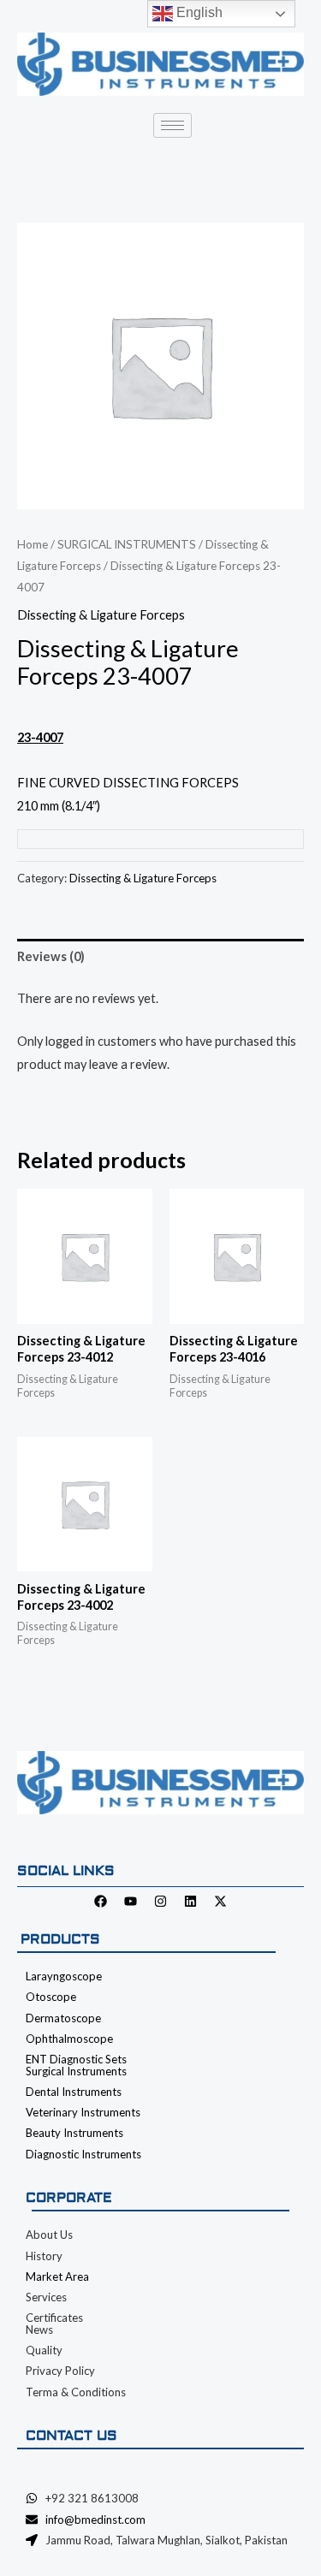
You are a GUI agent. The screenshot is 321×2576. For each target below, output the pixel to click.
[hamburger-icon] (172, 125)
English (198, 12)
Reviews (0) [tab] (51, 956)
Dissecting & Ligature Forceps (101, 615)
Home (33, 544)
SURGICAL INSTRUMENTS (127, 544)
